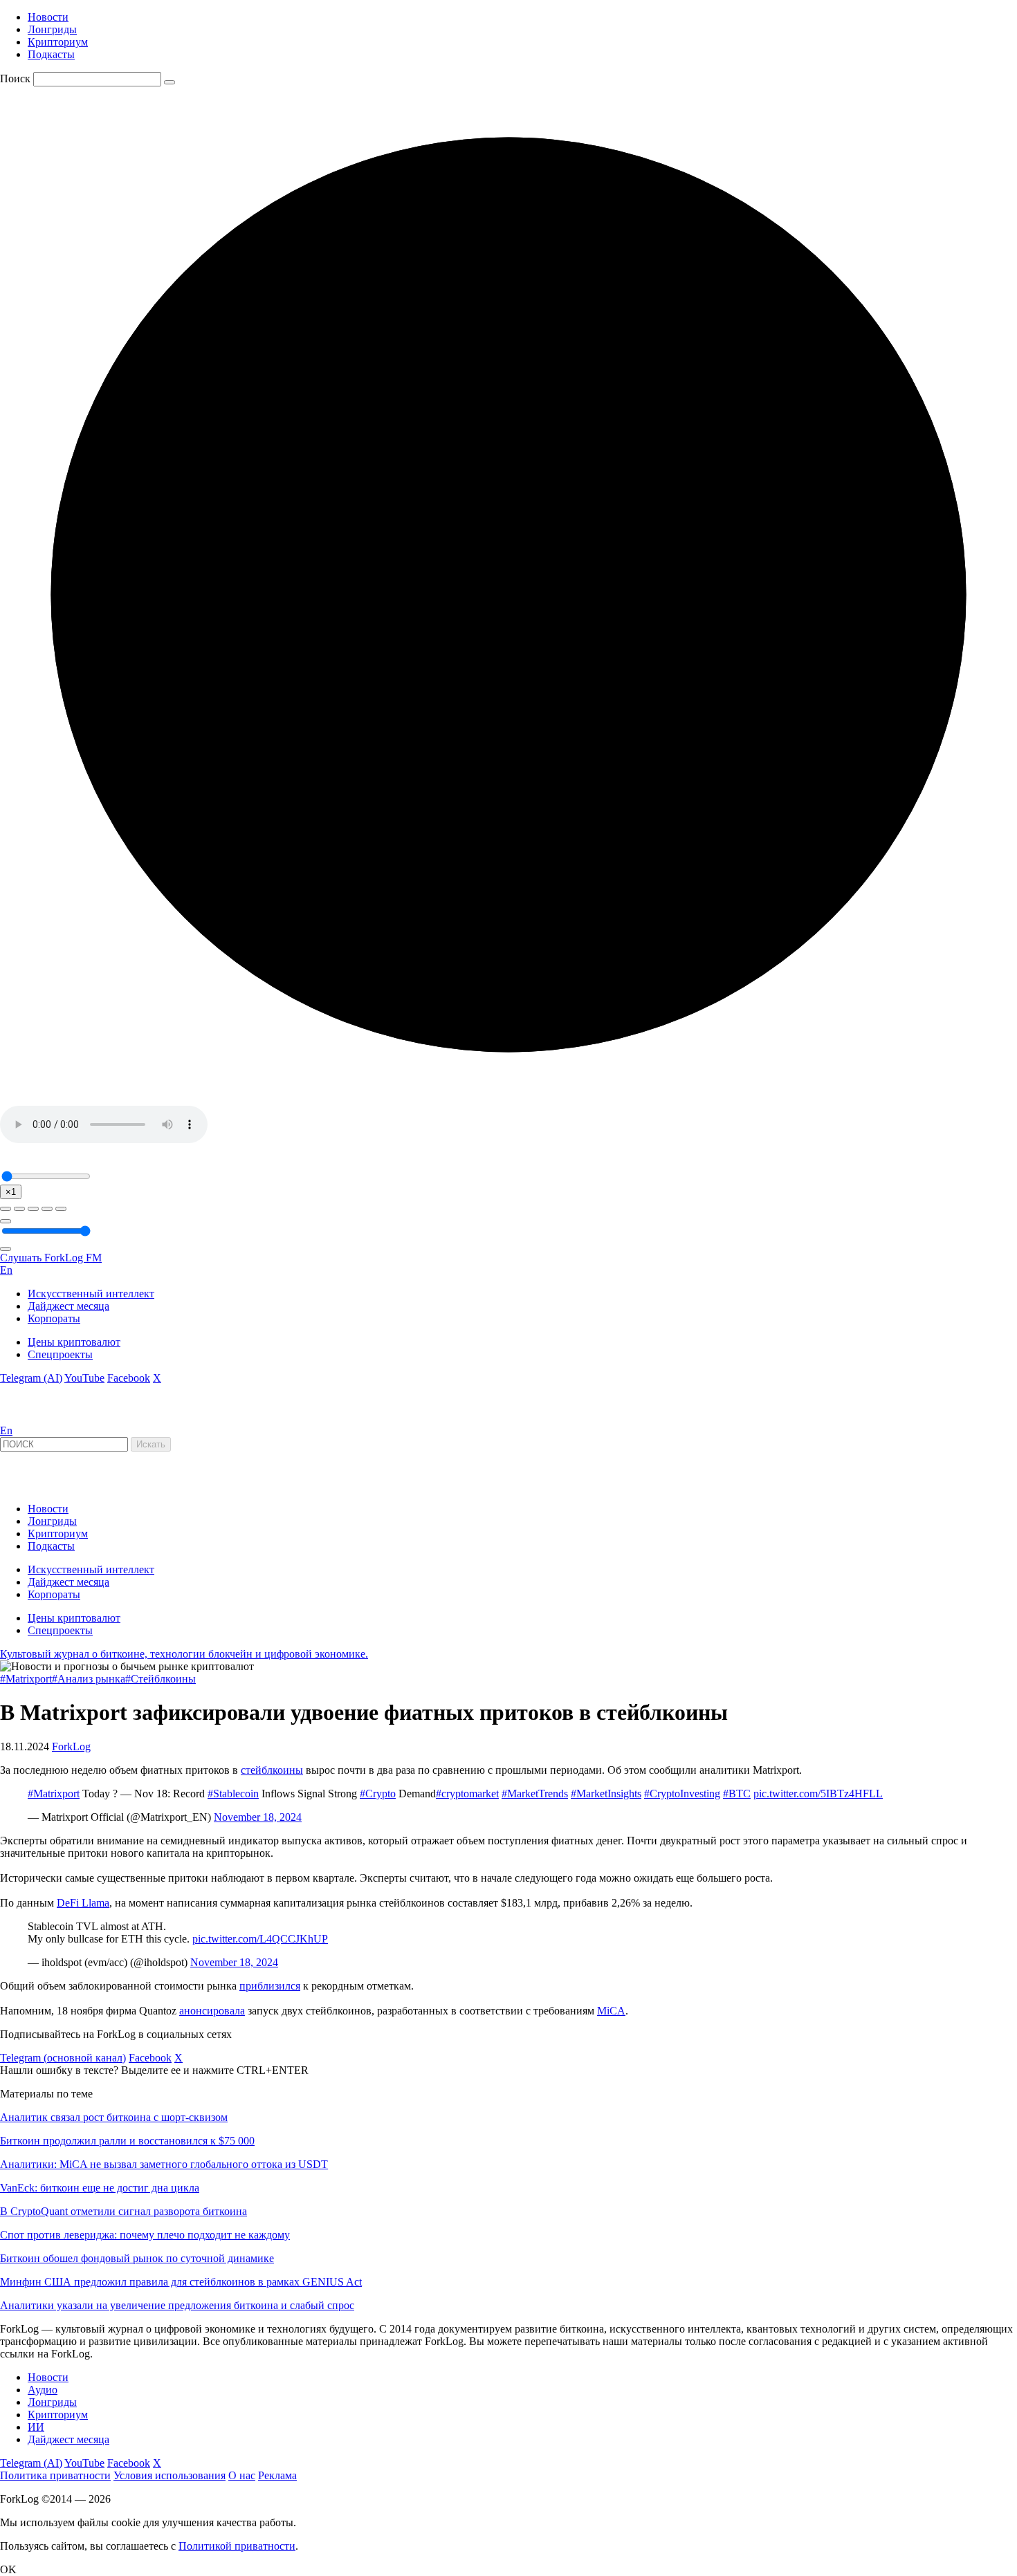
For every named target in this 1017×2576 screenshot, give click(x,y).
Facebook (129, 1378)
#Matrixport (26, 1679)
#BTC (737, 1794)
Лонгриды (52, 29)
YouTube (84, 1378)
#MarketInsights (606, 1794)
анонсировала (212, 2011)
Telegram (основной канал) (63, 2058)
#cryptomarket (467, 1794)
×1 (11, 1192)
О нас (242, 2475)
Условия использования (169, 2475)
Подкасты (51, 54)
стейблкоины (272, 1770)
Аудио (43, 2390)
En (6, 1270)
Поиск (15, 78)
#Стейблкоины (161, 1679)
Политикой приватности (237, 2546)
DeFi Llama (83, 1903)
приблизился (270, 1986)
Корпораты (54, 1318)
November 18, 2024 (258, 1817)
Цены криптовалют (74, 1342)
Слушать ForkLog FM (51, 1258)
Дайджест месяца (68, 1306)
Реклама (277, 2475)
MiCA (611, 2011)
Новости (48, 17)
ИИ (36, 2427)
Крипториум (58, 42)
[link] (37, 1418)
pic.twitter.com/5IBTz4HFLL (818, 1794)
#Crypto (378, 1794)
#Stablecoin (233, 1794)
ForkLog (71, 1746)
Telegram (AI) (31, 1378)
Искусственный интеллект (91, 1294)
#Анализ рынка (89, 1679)
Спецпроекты (60, 1354)
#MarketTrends (535, 1794)
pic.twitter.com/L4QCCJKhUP (260, 1939)
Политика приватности (55, 2475)
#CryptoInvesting (682, 1794)
